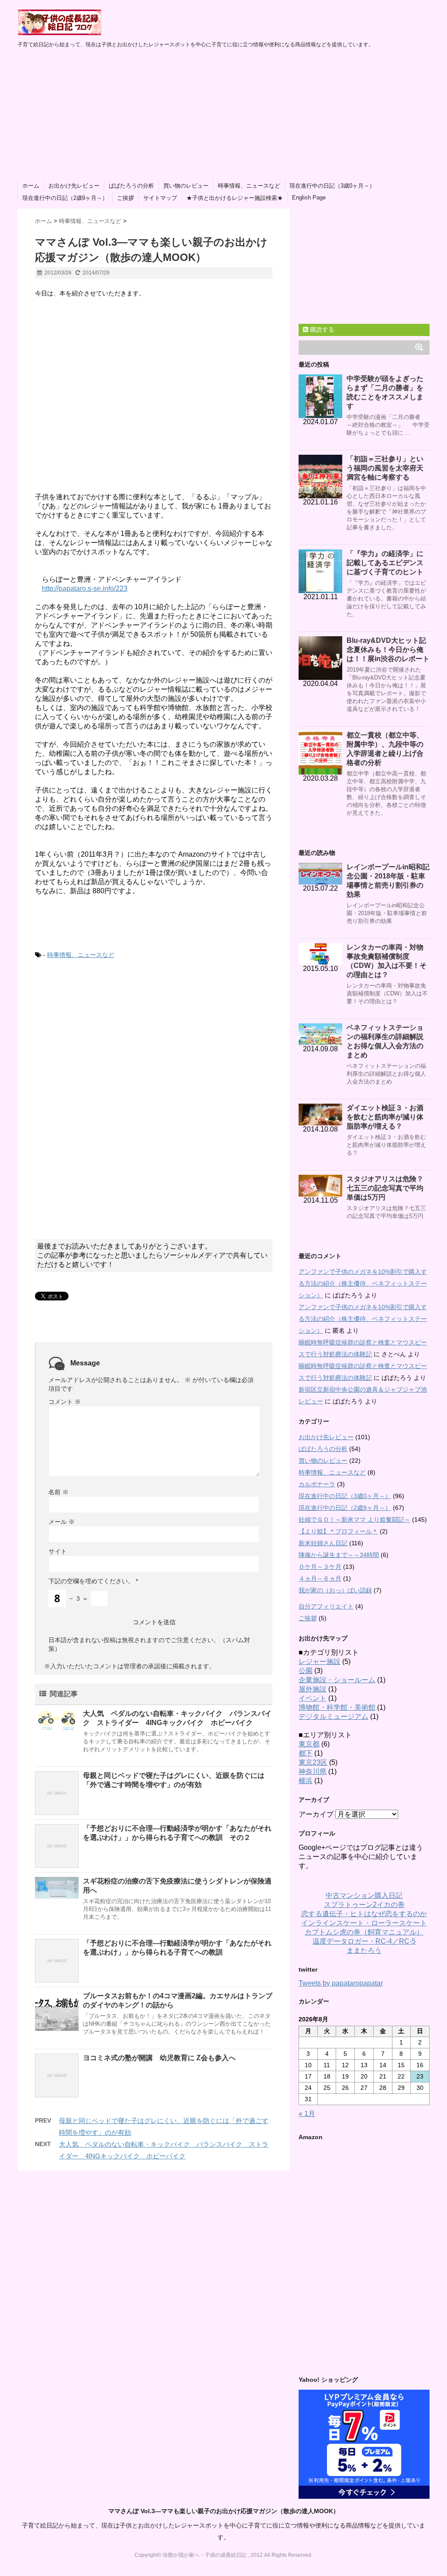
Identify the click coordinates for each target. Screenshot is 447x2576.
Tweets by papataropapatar (341, 1983)
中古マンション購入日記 (364, 1895)
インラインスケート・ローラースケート (364, 1923)
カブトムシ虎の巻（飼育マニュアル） (364, 1932)
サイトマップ (160, 198)
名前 (58, 1492)
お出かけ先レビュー (74, 186)
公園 (306, 1671)
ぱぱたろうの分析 (131, 186)
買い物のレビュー (186, 186)
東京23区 (313, 1762)
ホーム (31, 186)
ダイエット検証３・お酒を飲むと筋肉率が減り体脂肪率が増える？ (385, 1117)
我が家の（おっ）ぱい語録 (335, 1590)
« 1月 (307, 2114)
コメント (65, 1402)
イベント (313, 1698)
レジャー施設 (320, 1662)
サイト (58, 1551)
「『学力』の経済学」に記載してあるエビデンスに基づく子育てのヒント (385, 563)
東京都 (309, 1744)
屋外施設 (313, 1689)
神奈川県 (313, 1772)
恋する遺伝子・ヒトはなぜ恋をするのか (364, 1914)
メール (62, 1522)
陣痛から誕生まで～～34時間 (339, 1555)
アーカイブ (316, 1814)
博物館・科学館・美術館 (337, 1707)
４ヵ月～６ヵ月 (320, 1578)
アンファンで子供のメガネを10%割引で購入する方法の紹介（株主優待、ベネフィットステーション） (363, 1283)
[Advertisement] (223, 114)
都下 (306, 1753)
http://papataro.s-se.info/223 (85, 588)
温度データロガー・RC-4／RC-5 (364, 1941)
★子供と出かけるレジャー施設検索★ (235, 198)
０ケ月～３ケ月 (320, 1567)
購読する (321, 329)
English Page (309, 197)
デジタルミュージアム (334, 1717)
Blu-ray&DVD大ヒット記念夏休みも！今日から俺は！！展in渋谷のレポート (388, 650)
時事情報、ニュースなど (249, 186)
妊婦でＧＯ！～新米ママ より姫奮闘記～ (354, 1520)
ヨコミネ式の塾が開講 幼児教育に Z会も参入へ (159, 2058)
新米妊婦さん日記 (323, 1543)
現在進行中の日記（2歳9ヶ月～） (65, 198)
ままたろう (364, 1950)
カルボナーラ (317, 1484)
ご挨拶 (126, 198)
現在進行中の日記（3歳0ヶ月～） (332, 186)
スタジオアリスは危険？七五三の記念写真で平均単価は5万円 (385, 1188)
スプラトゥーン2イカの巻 (364, 1905)
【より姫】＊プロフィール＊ (338, 1531)
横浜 (306, 1781)
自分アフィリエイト (326, 1606)
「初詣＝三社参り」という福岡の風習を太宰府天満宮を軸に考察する (385, 468)
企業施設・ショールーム (337, 1680)
